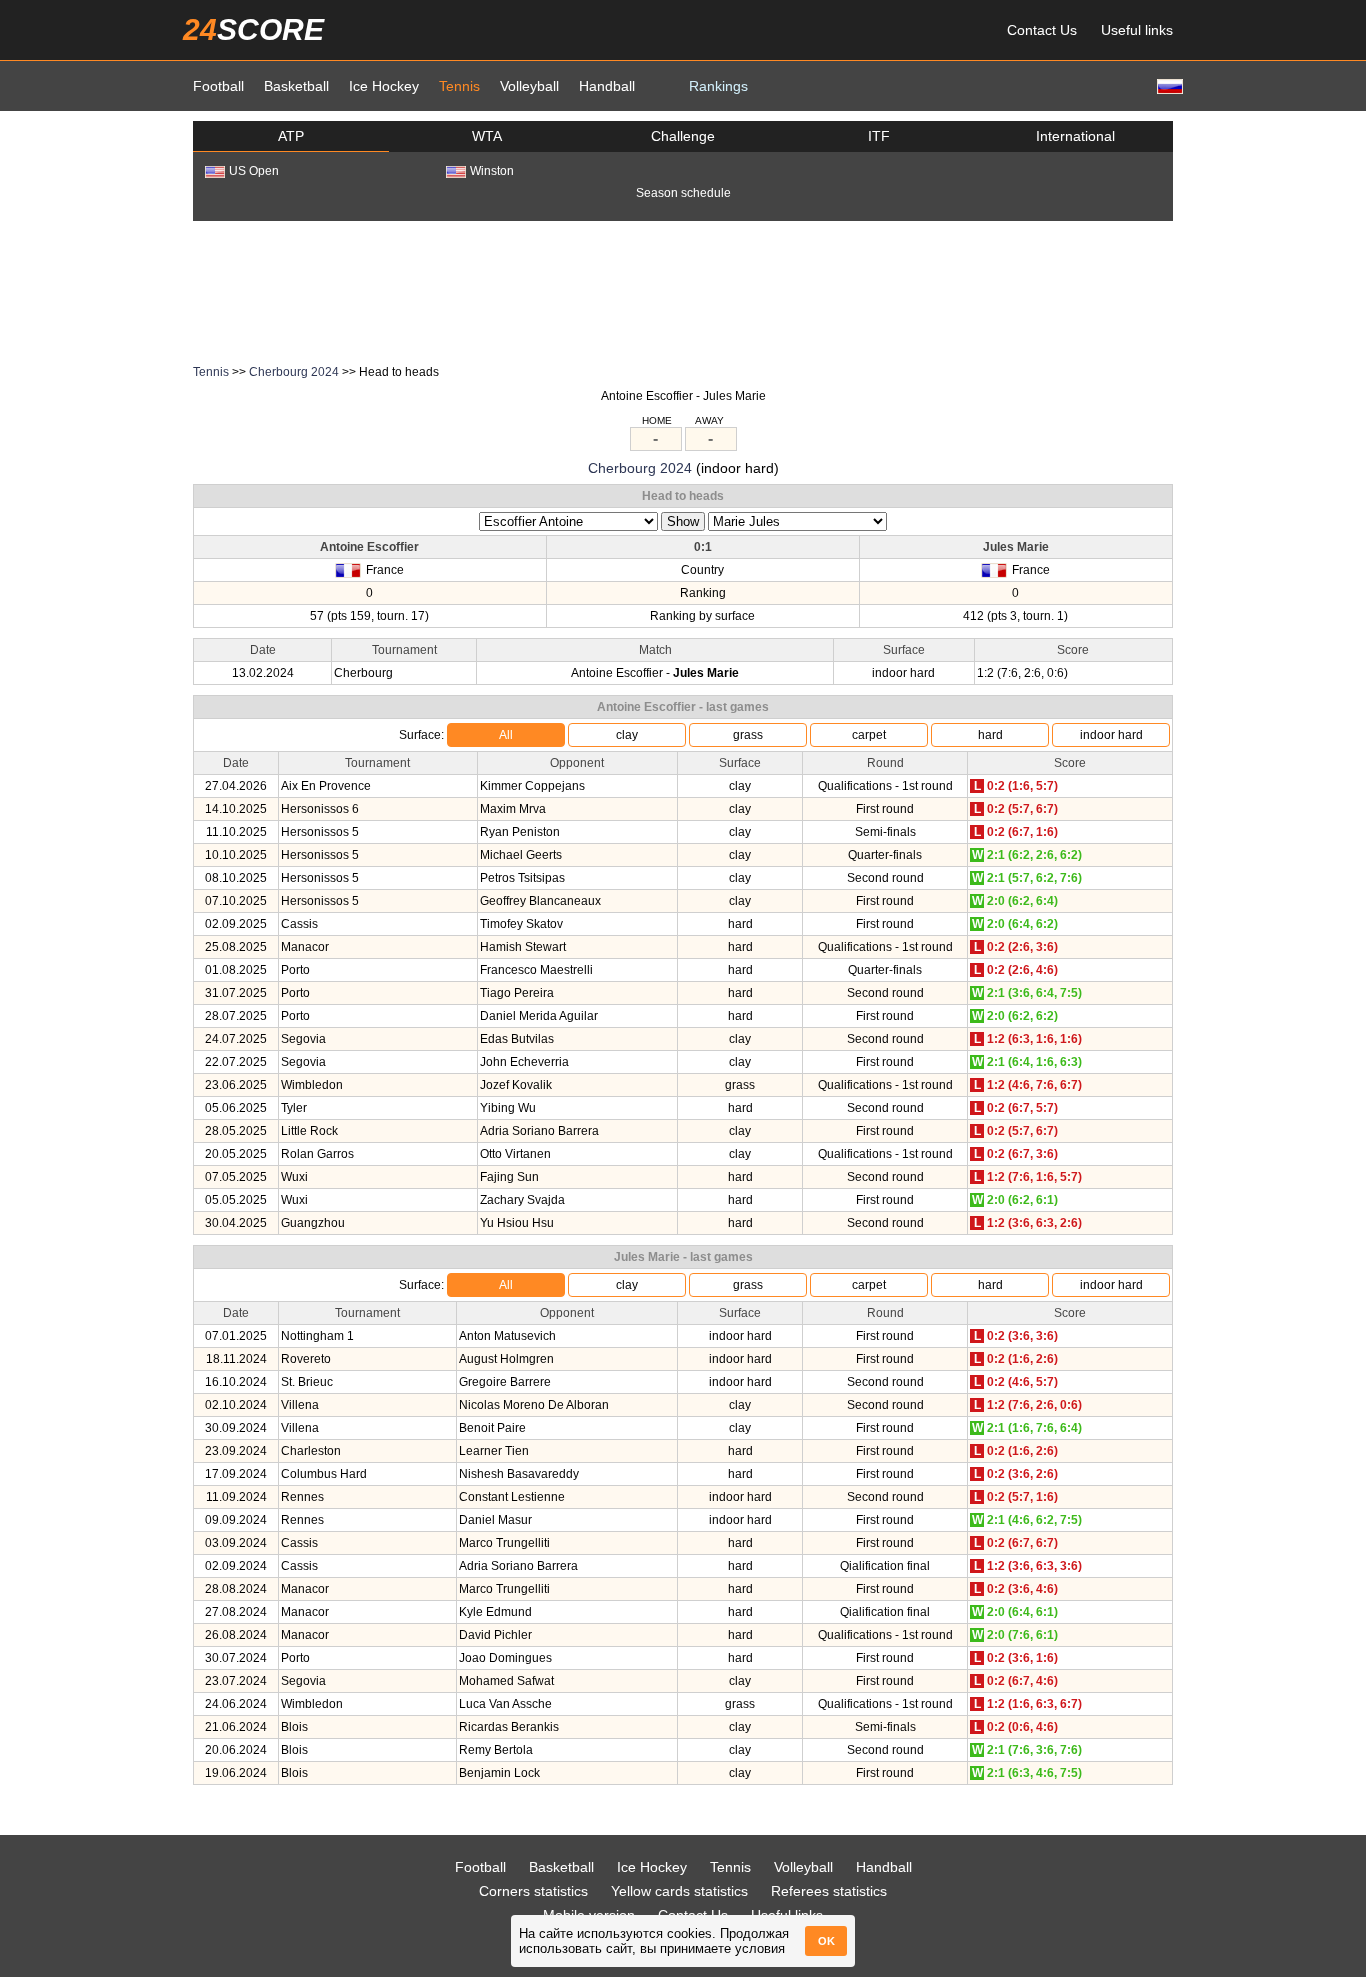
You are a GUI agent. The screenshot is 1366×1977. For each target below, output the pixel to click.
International (1075, 136)
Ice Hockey (384, 86)
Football (218, 86)
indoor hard (1111, 735)
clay (627, 735)
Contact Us (1042, 30)
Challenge (683, 136)
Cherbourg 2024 (294, 372)
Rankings (718, 86)
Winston (492, 171)
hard (990, 735)
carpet (869, 735)
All (506, 735)
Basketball (296, 86)
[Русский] (1168, 85)
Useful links (1137, 30)
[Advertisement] (683, 291)
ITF (879, 136)
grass (748, 735)
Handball (607, 86)
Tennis (459, 86)
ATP (291, 136)
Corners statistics (533, 1891)
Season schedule (683, 193)
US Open (254, 171)
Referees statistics (829, 1891)
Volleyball (529, 86)
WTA (487, 136)
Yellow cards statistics (679, 1891)
